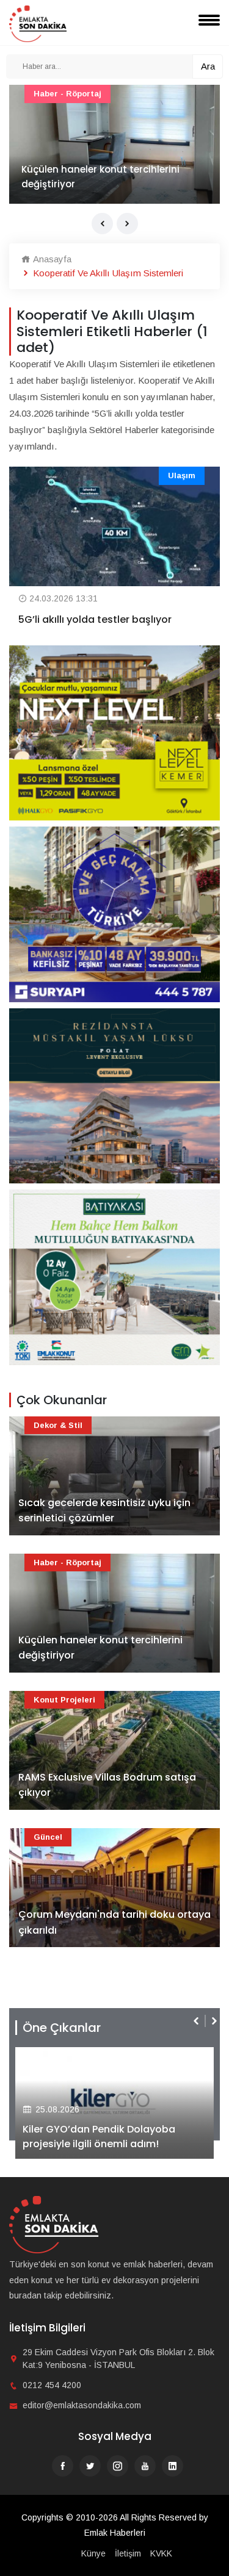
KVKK (161, 2553)
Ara (208, 66)
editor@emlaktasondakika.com (82, 2405)
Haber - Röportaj (67, 94)
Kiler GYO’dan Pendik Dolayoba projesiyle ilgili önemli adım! (99, 2137)
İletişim (128, 2553)
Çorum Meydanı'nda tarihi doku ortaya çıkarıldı (114, 1922)
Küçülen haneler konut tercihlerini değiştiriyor (100, 177)
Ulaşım (182, 475)
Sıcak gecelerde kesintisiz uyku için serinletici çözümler (104, 1511)
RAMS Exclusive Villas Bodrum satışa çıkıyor (107, 1785)
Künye (93, 2553)
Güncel (48, 1837)
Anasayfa (51, 259)
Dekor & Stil (58, 1425)
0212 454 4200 (52, 2385)
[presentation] (102, 224)
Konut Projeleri (64, 1700)
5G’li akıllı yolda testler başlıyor (95, 619)
